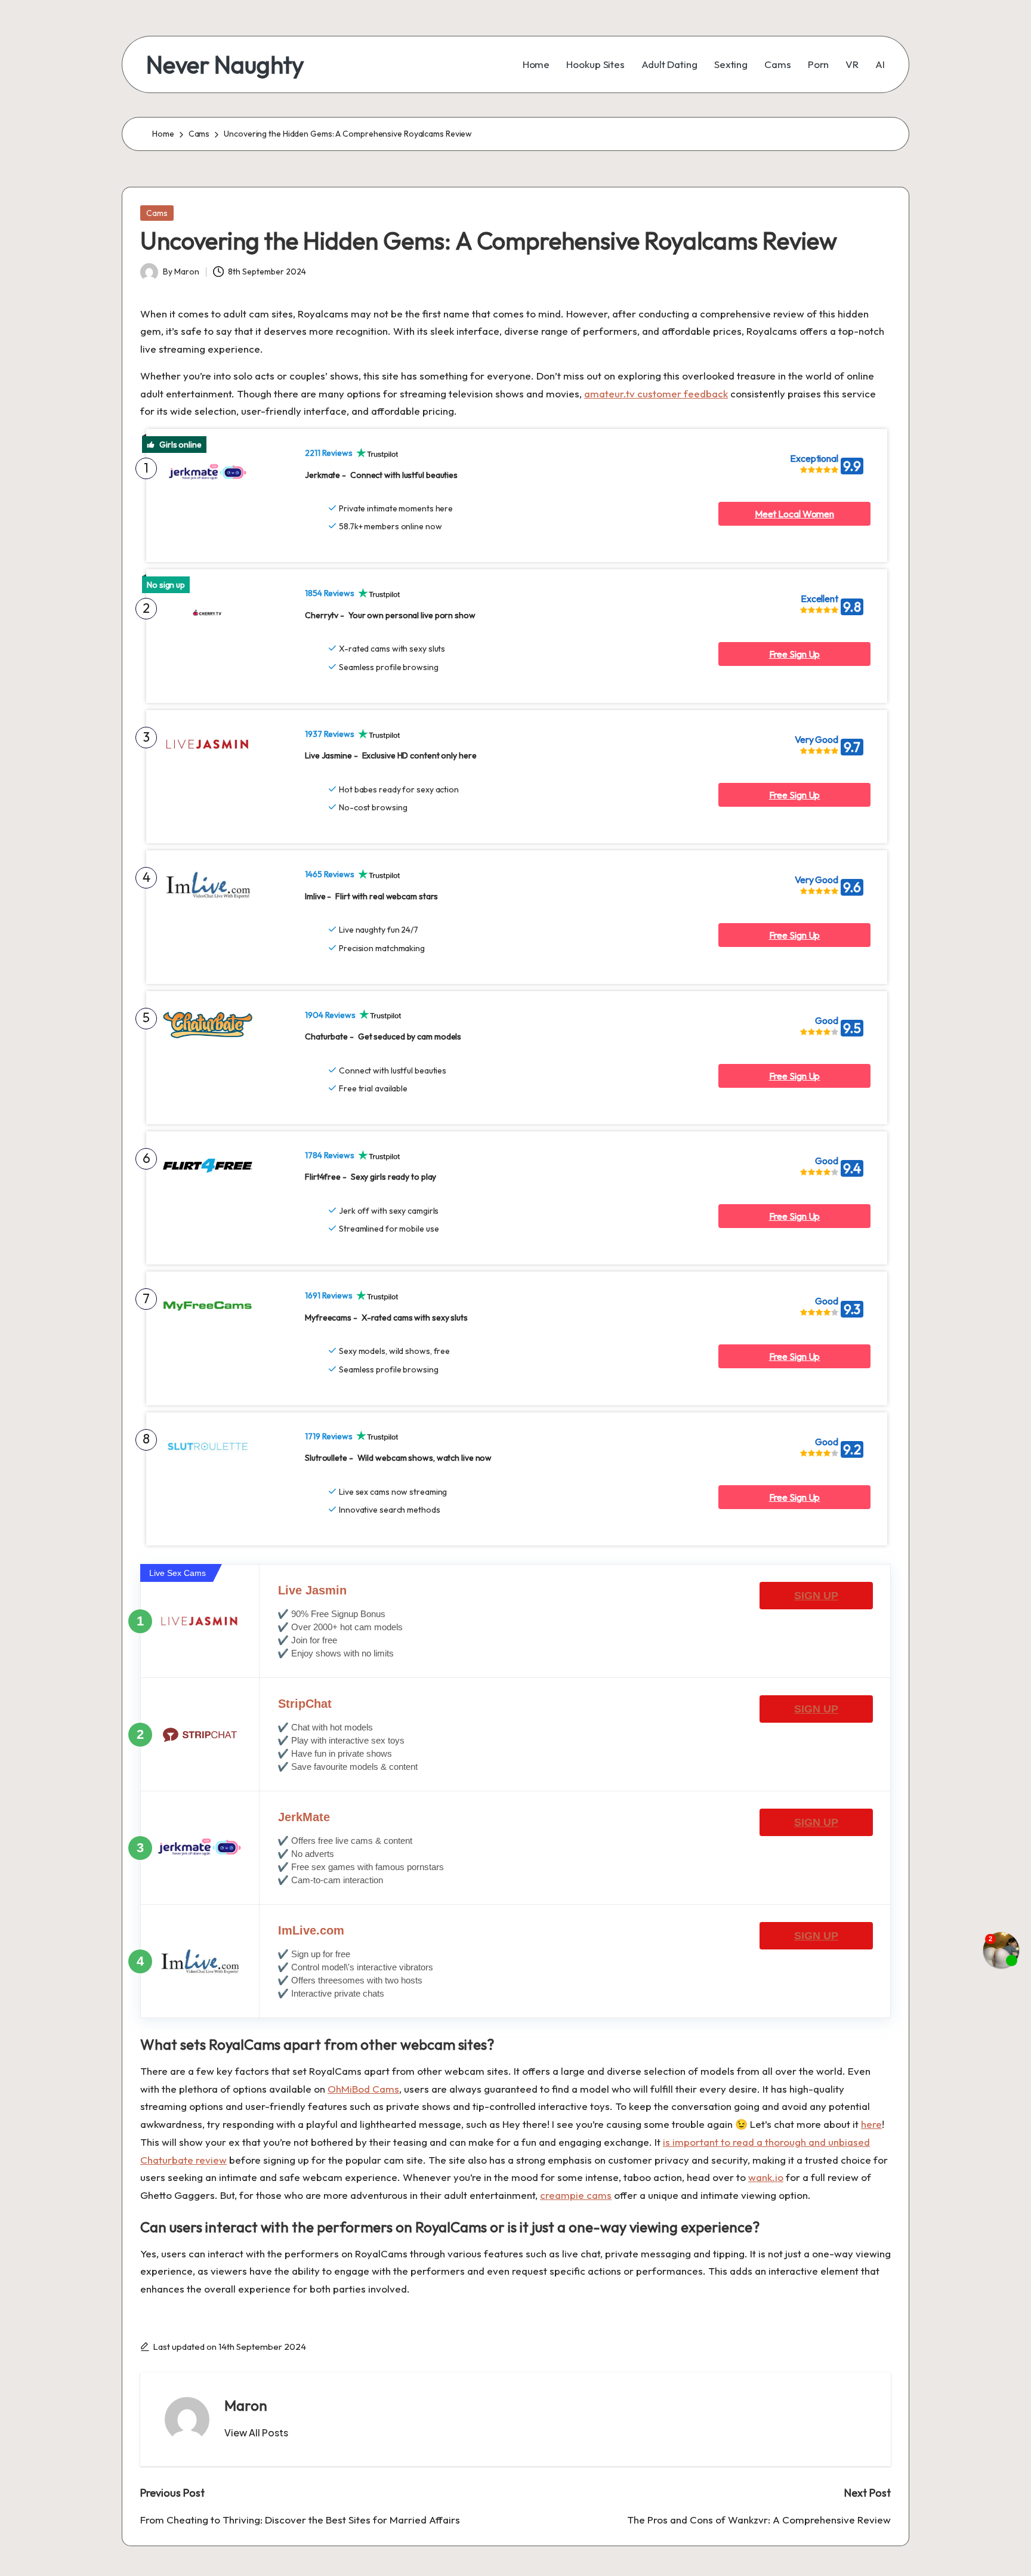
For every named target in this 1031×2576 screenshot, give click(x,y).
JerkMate (304, 1817)
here (871, 2124)
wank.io (766, 2177)
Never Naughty (225, 64)
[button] (256, 2433)
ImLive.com (311, 1930)
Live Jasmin (312, 1590)
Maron (246, 2405)
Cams (157, 213)
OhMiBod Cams (363, 2089)
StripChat (305, 1704)
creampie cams (576, 2195)
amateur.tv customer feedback (656, 394)
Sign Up (816, 1596)
